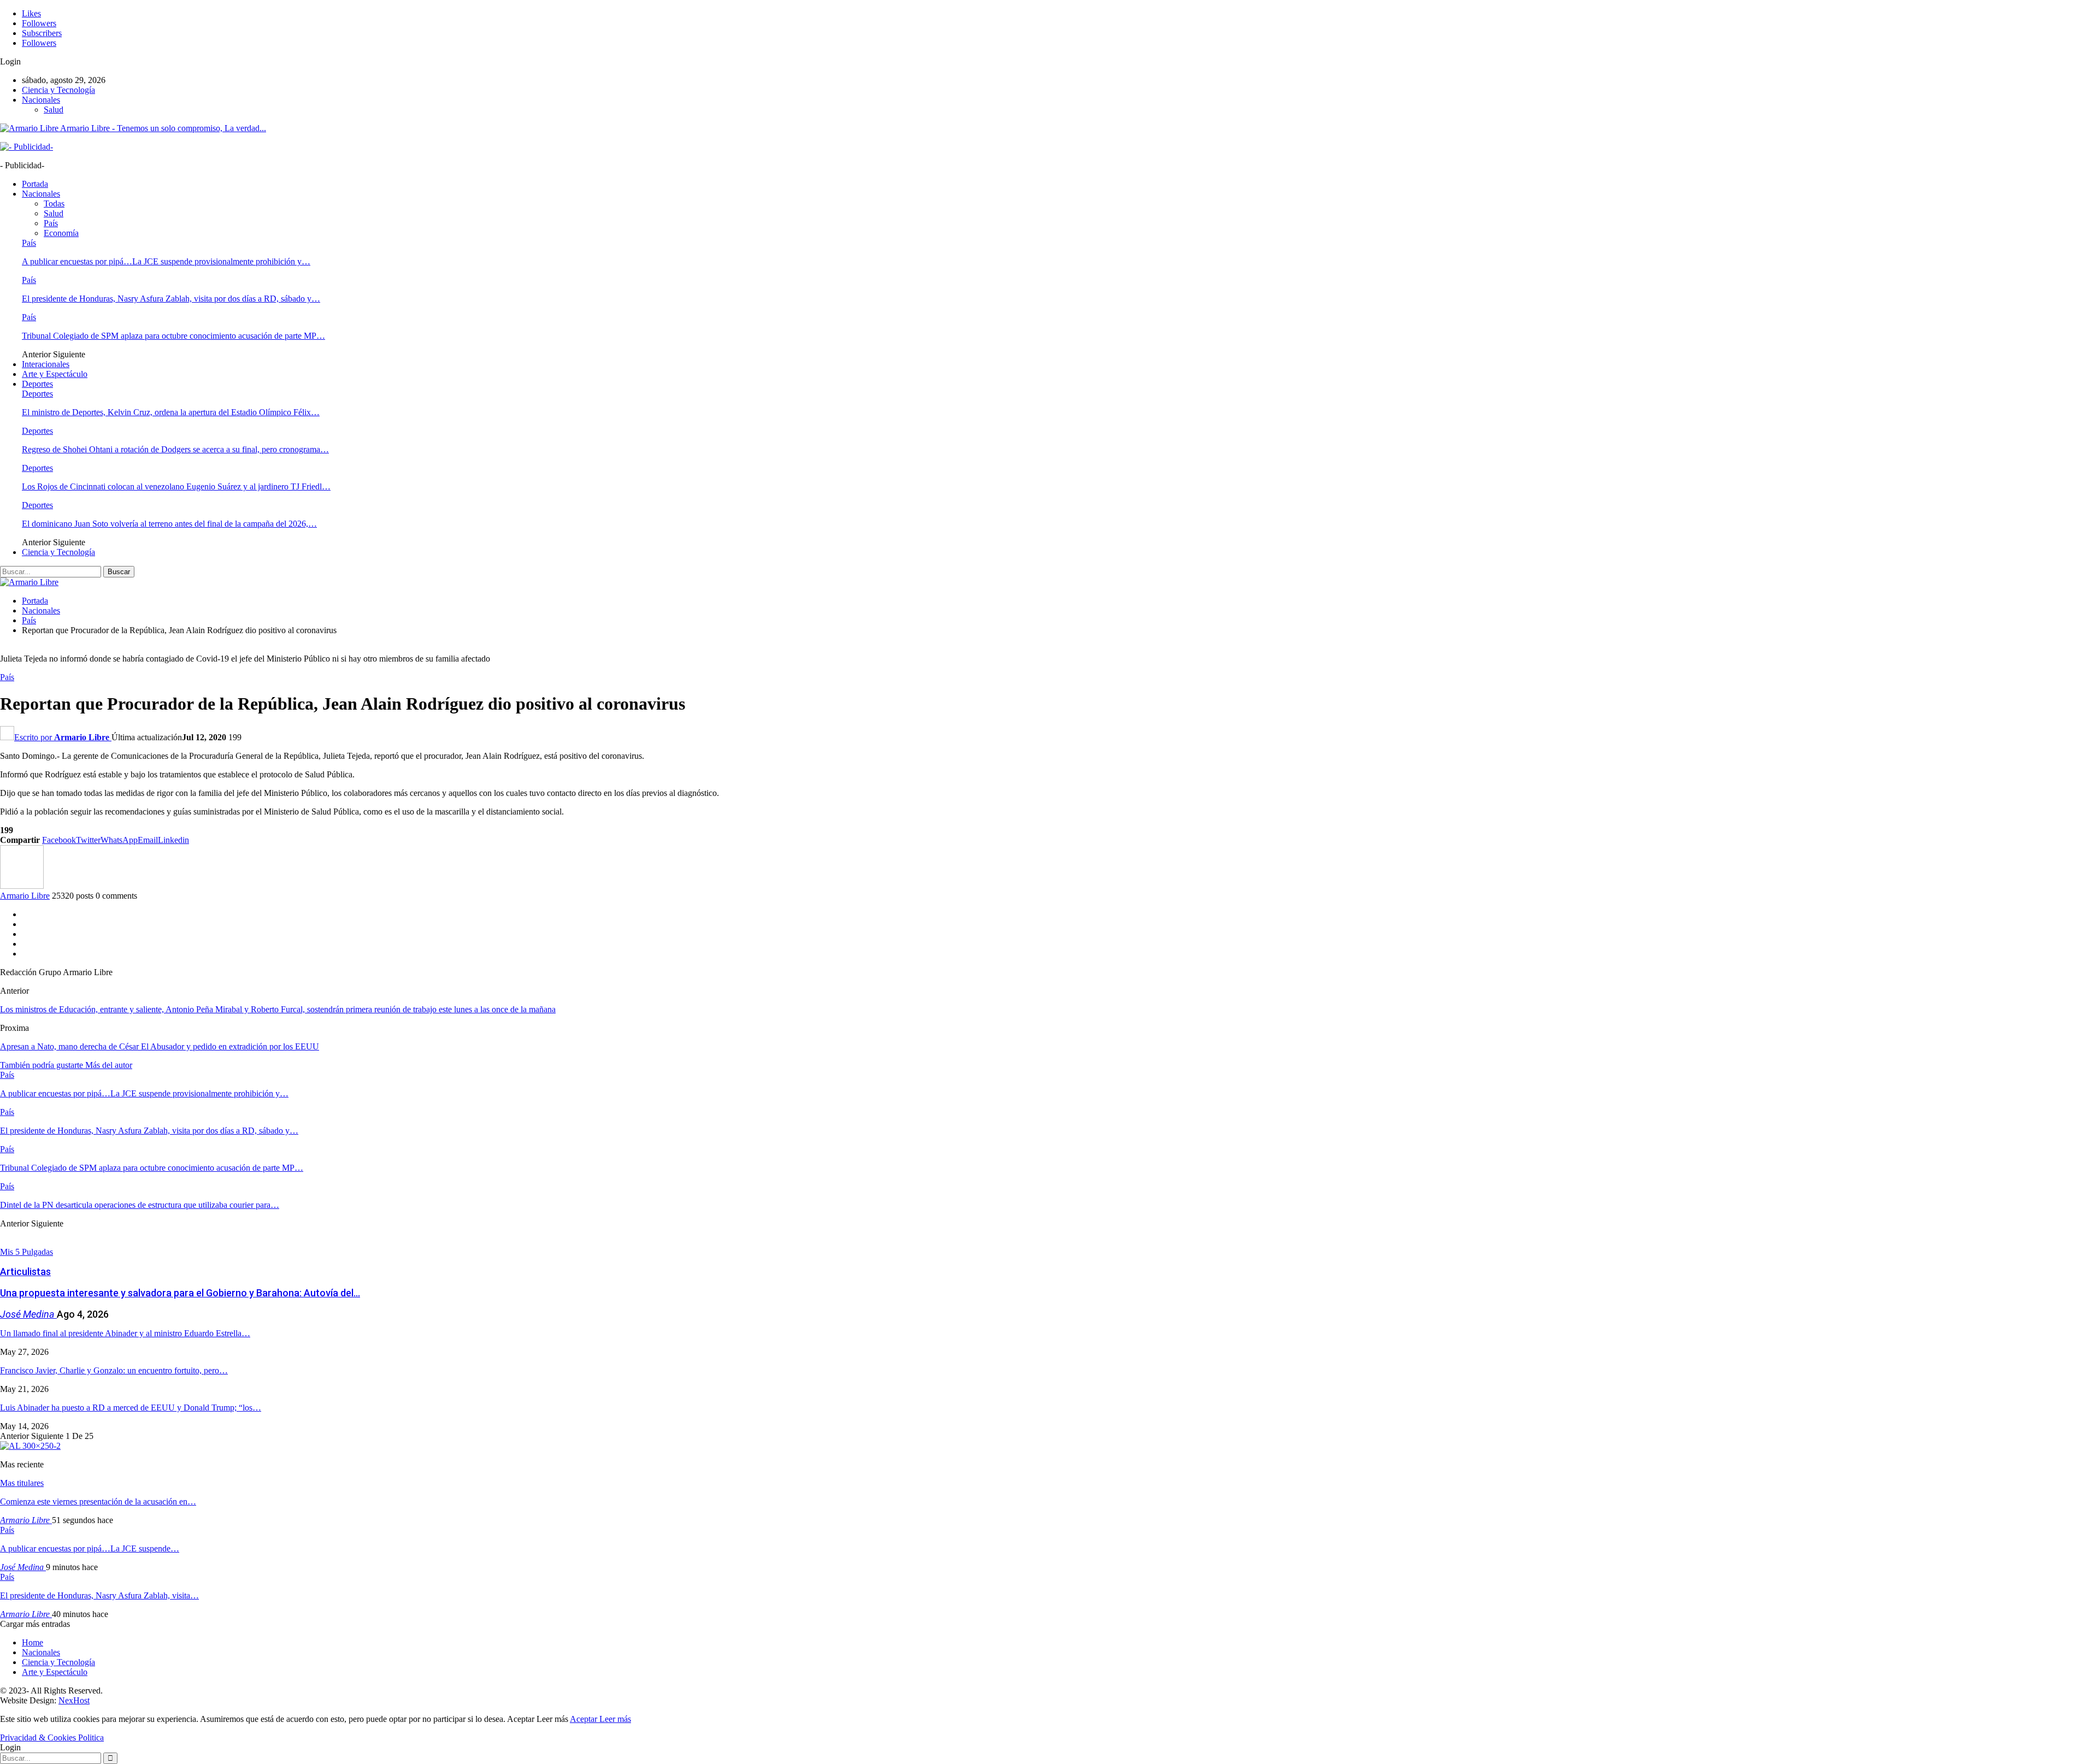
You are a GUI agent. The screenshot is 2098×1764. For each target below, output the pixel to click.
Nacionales (41, 100)
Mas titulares (22, 1483)
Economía (61, 233)
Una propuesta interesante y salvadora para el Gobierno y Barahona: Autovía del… (180, 1293)
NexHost (74, 1700)
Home (33, 1642)
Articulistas (25, 1272)
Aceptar (585, 1719)
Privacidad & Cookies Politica (52, 1738)
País (51, 223)
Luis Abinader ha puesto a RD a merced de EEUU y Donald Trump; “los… (131, 1408)
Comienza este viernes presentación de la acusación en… (98, 1502)
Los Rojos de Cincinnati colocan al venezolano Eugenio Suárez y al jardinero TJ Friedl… (176, 486)
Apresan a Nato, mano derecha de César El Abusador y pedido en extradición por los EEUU (160, 1046)
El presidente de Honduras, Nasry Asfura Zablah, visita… (99, 1595)
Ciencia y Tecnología (58, 90)
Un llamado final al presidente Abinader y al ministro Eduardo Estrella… (125, 1333)
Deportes (37, 384)
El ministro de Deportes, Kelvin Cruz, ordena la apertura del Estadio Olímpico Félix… (171, 412)
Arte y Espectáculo (55, 374)
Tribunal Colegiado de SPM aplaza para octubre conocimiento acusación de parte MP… (173, 336)
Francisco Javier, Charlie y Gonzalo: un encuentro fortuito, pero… (114, 1370)
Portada (35, 184)
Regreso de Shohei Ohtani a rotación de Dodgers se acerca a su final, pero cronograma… (175, 449)
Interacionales (46, 364)
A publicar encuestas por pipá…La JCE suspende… (90, 1548)
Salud (54, 110)
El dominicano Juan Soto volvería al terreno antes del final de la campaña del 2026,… (169, 524)
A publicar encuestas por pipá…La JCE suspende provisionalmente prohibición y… (166, 261)
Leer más (615, 1719)
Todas (54, 203)
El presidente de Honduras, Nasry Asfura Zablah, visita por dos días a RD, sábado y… (171, 299)
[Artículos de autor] (22, 886)
